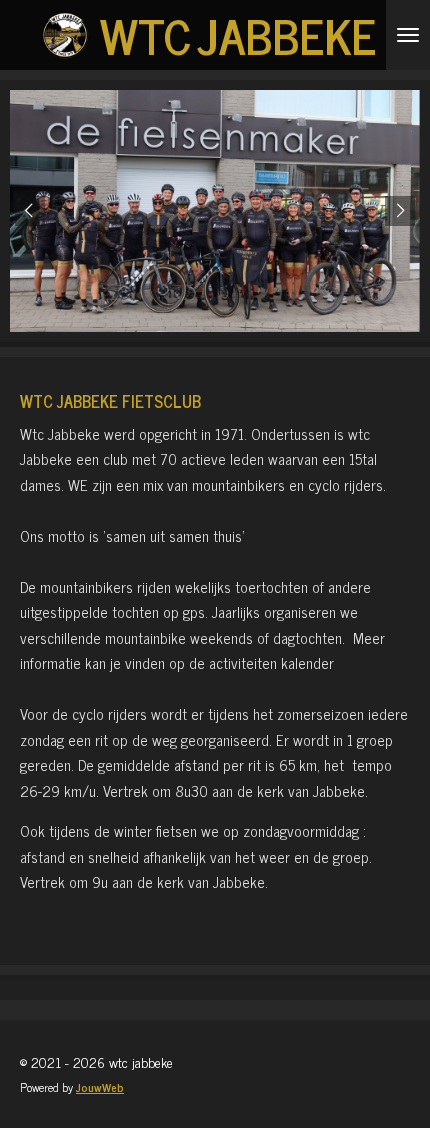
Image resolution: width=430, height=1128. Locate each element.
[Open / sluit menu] (408, 35)
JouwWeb (100, 1087)
